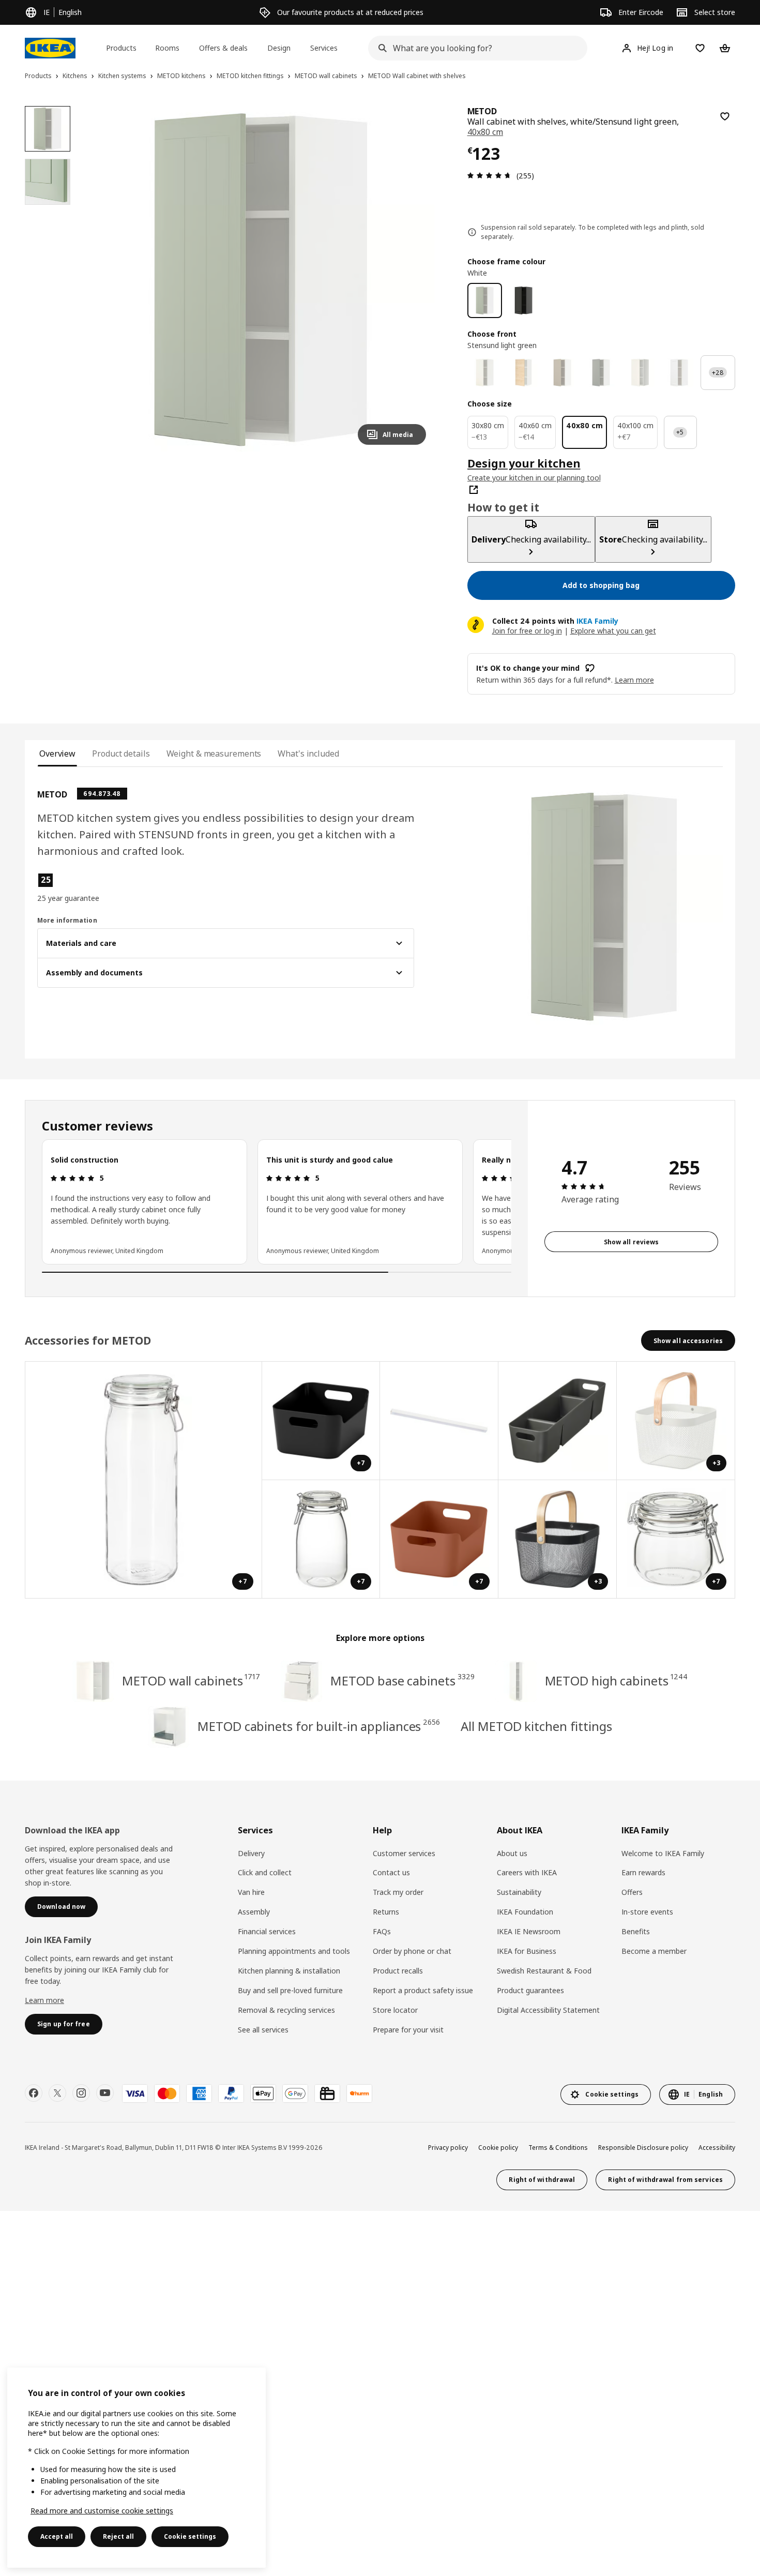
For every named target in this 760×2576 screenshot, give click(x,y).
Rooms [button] (167, 48)
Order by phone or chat (412, 1951)
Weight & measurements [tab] (214, 754)
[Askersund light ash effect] (523, 373)
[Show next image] (414, 279)
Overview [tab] (57, 754)
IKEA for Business (527, 1951)
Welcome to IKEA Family (663, 1853)
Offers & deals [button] (223, 48)
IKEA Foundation (525, 1912)
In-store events (647, 1912)
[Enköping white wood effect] (679, 373)
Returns (386, 1912)
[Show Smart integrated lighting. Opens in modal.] (439, 1421)
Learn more (44, 2000)
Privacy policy (448, 2148)
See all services (263, 2030)
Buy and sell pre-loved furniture (290, 1990)
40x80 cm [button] (485, 132)
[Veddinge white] (640, 373)
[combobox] (474, 48)
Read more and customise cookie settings (102, 2511)
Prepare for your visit (408, 2030)
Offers (632, 1892)
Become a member (654, 1951)
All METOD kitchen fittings (536, 1726)
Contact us (391, 1872)
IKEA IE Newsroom (529, 1931)
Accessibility (717, 2148)
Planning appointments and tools (294, 1951)
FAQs (382, 1931)
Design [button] (279, 48)
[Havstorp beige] (562, 373)
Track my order (398, 1892)
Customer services (404, 1853)
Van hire (251, 1892)
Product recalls (398, 1971)
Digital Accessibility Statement (548, 2010)
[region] (260, 280)
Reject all (118, 2536)
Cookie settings (190, 2536)
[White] (485, 300)
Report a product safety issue (423, 1990)
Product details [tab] (121, 754)
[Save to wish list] (725, 116)
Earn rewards (643, 1872)
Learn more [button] (634, 680)
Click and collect (265, 1872)
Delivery (251, 1853)
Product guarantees (530, 1990)
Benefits (636, 1931)
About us (512, 1853)
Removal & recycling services (286, 2010)
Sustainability (519, 1892)
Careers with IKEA (527, 1872)
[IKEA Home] (50, 48)
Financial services (267, 1931)
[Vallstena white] (485, 373)
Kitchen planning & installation (289, 1971)
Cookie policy (498, 2148)
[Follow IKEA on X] (57, 2093)
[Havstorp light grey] (601, 373)
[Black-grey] (523, 300)
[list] (277, 1202)
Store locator (395, 2010)
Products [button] (121, 48)
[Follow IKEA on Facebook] (34, 2093)
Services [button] (324, 48)
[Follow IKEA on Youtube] (105, 2093)
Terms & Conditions (558, 2148)
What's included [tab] (308, 754)
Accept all (57, 2536)
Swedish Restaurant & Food (544, 1971)
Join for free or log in (527, 631)
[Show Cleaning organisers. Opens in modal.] (558, 1421)
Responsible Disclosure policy (643, 2148)
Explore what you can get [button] (613, 631)
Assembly (254, 1912)
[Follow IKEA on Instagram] (81, 2093)
